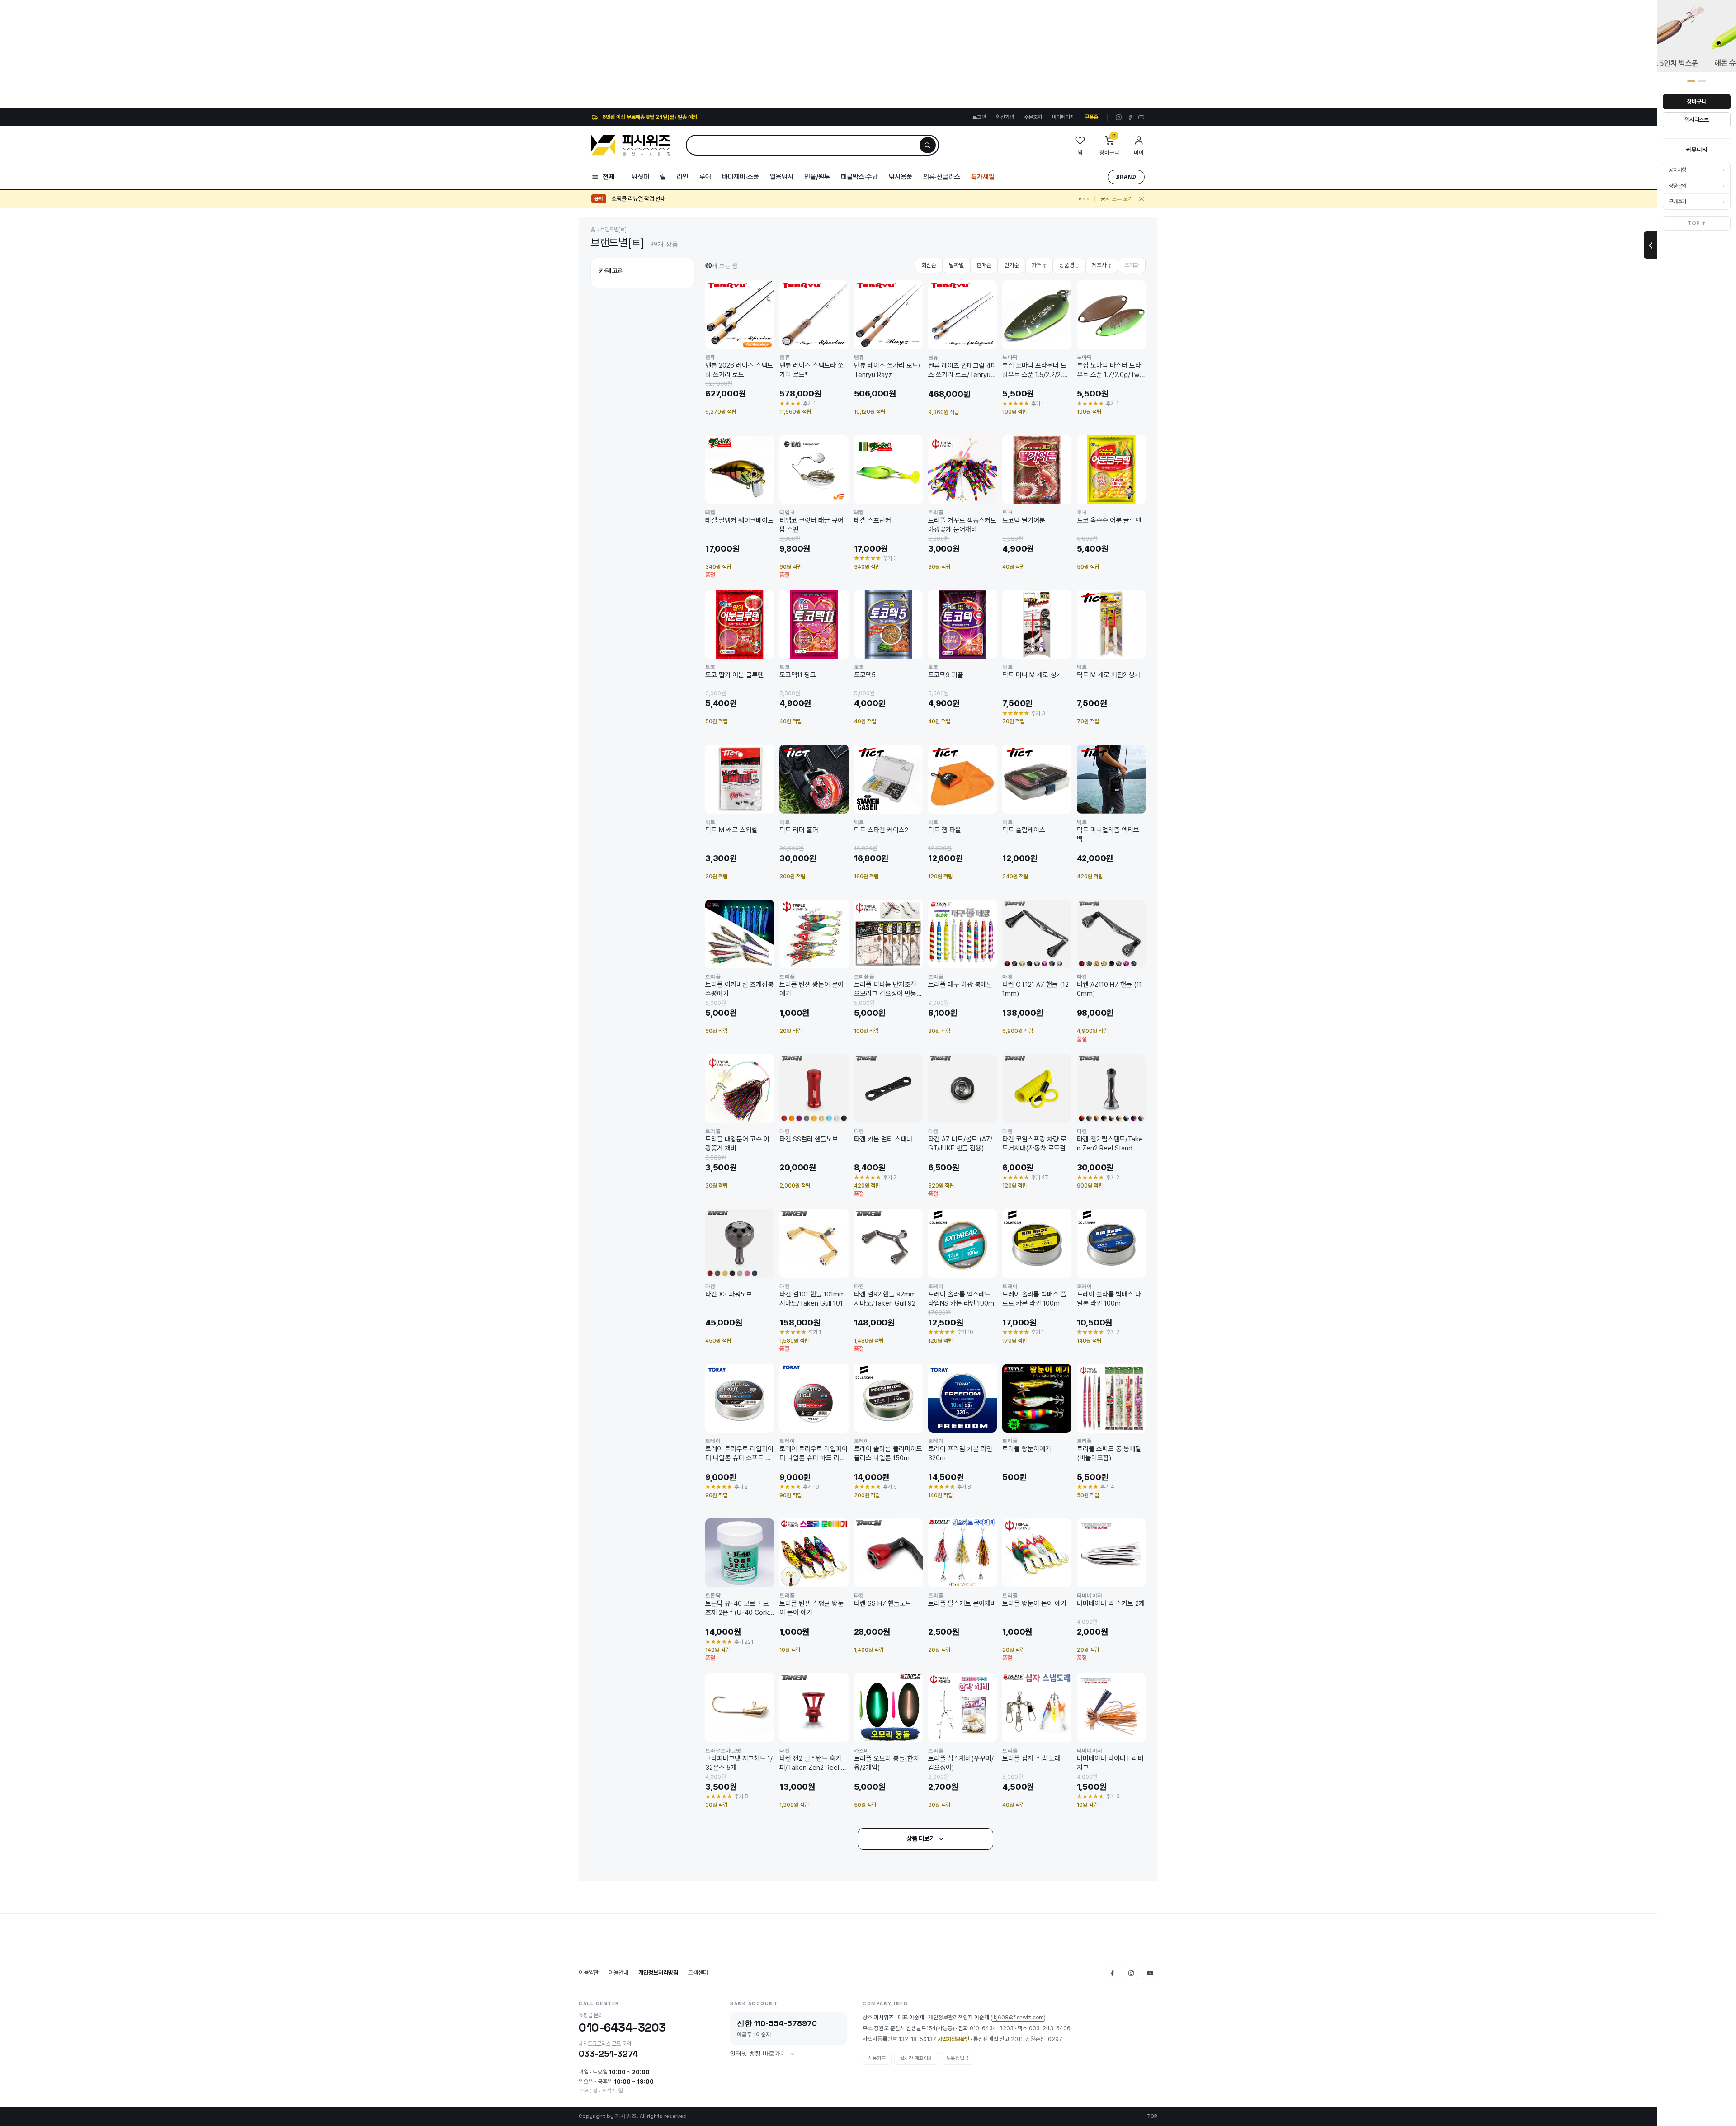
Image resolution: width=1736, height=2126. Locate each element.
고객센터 (698, 1973)
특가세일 (983, 177)
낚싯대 (640, 177)
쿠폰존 (1091, 117)
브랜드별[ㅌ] (613, 230)
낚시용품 (901, 177)
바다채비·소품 (741, 177)
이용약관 (589, 1973)
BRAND (1126, 177)
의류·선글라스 (942, 177)
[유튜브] (1141, 117)
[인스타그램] (1119, 117)
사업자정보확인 (953, 2039)
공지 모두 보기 (1117, 199)
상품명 (1069, 265)
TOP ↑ (1697, 223)
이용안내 (618, 1973)
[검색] (928, 145)
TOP (1152, 2116)
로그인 (979, 117)
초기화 (1132, 265)
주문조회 (1033, 117)
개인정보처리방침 (658, 1973)
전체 (609, 177)
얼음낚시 (782, 177)
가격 (1039, 265)
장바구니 (1696, 101)
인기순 (1012, 265)
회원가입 (1005, 117)
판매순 (984, 265)
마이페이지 (1063, 117)
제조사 (1102, 265)
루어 (705, 177)
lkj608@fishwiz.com (1018, 2018)
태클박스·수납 (859, 177)
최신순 (929, 265)
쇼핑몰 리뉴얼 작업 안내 (639, 199)
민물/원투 (817, 177)
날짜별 (956, 265)
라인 (683, 177)
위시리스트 (1697, 120)
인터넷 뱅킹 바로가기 (758, 2054)
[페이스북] (1130, 117)
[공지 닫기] (1142, 199)
